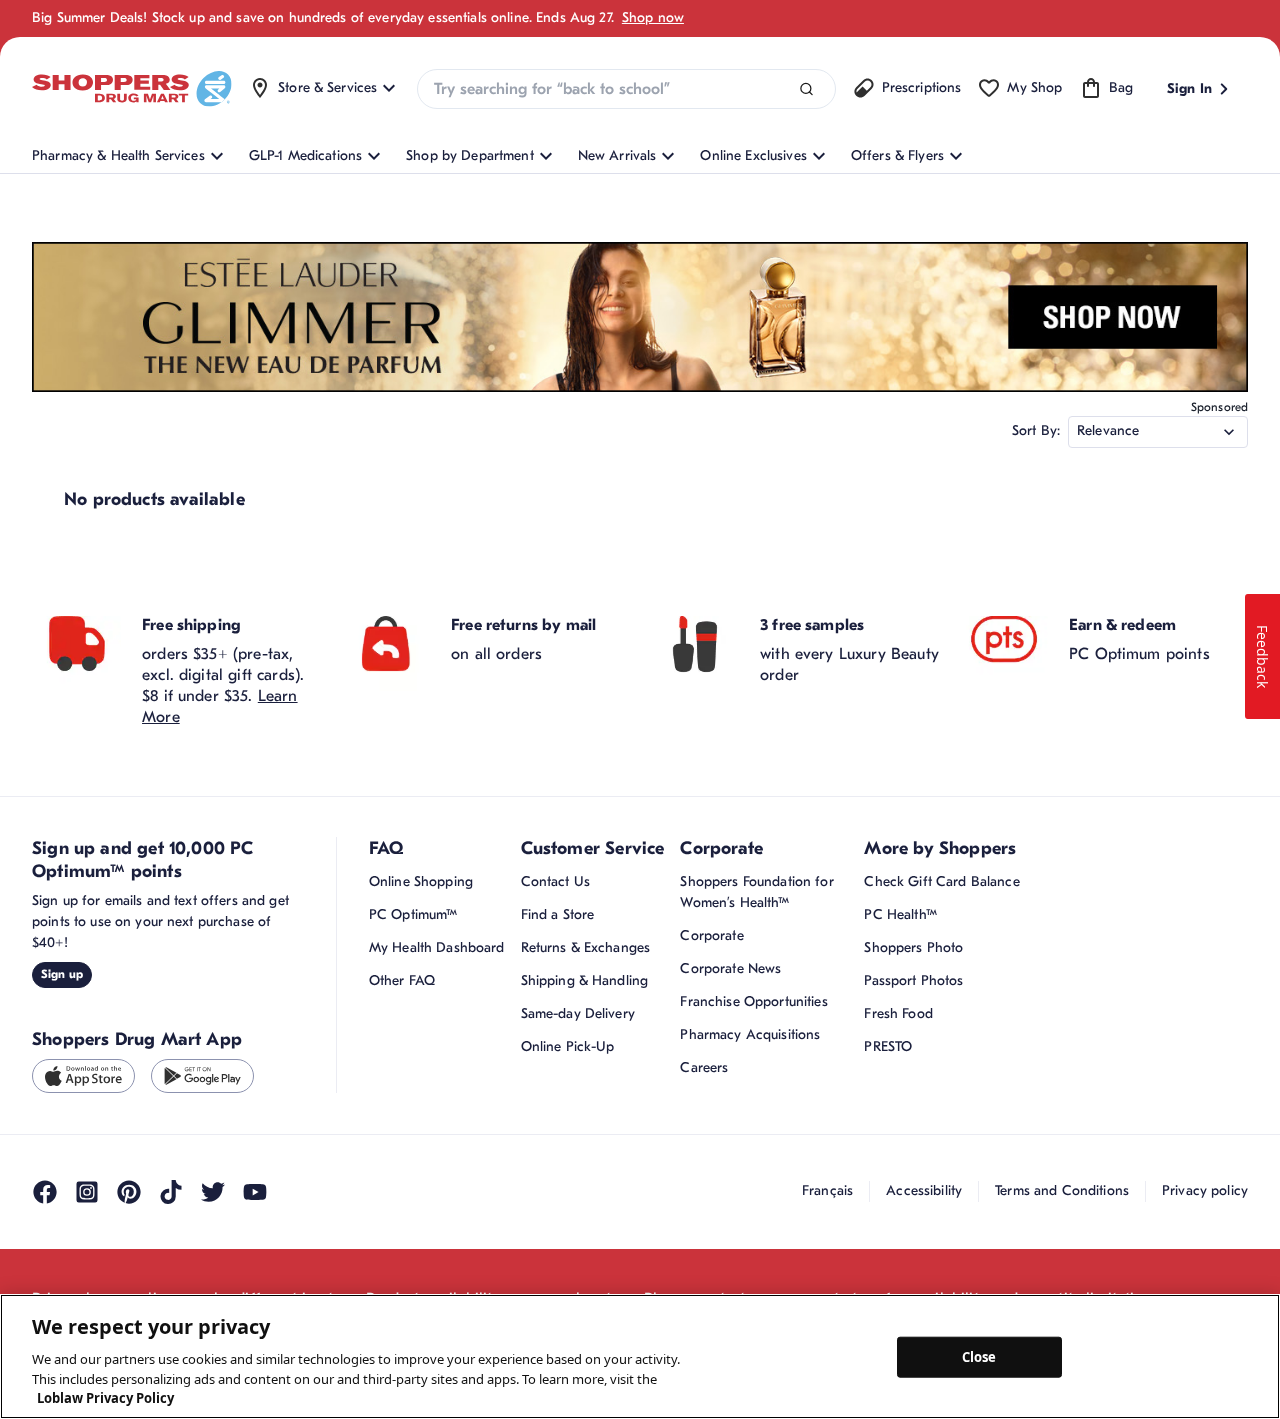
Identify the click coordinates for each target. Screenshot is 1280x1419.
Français (827, 1190)
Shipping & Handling (585, 980)
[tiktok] (171, 1192)
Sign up (62, 974)
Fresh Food (898, 1013)
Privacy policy (1205, 1190)
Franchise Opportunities (753, 1001)
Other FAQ (402, 980)
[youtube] (255, 1192)
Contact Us (555, 881)
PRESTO (888, 1046)
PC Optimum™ (413, 914)
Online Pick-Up (568, 1046)
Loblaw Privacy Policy (105, 1398)
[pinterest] (129, 1192)
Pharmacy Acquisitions (750, 1034)
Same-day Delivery (578, 1013)
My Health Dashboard (437, 947)
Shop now (653, 17)
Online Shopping (421, 881)
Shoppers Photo (913, 947)
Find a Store (558, 914)
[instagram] (87, 1192)
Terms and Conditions (1062, 1190)
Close (979, 1356)
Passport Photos (913, 980)
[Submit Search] (806, 89)
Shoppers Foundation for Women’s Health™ (756, 892)
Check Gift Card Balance (941, 881)
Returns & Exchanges (586, 947)
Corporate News (730, 968)
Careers (704, 1067)
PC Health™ (900, 914)
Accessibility (924, 1190)
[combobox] (626, 89)
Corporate (711, 935)
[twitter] (213, 1192)
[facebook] (45, 1192)
